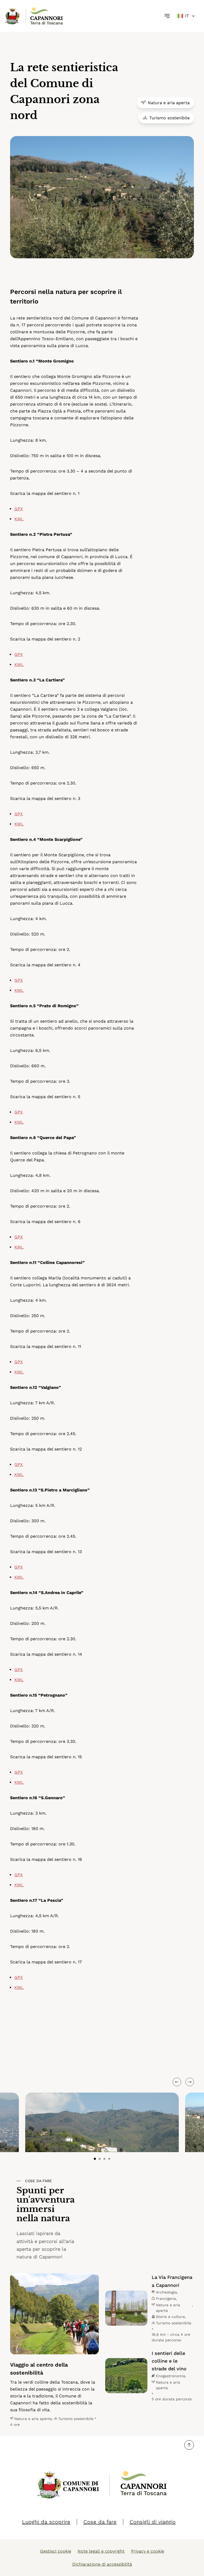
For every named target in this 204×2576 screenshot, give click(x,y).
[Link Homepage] (13, 16)
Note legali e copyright (101, 2551)
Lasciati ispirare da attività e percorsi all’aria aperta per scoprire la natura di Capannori (45, 2245)
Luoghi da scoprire (46, 2522)
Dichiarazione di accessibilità (102, 2564)
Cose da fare (38, 2181)
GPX (19, 509)
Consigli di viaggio (153, 2522)
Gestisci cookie (56, 2551)
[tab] (95, 2159)
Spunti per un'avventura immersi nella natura (46, 2205)
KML (19, 519)
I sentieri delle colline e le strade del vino (169, 2361)
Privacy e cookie (148, 2551)
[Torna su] (189, 2445)
